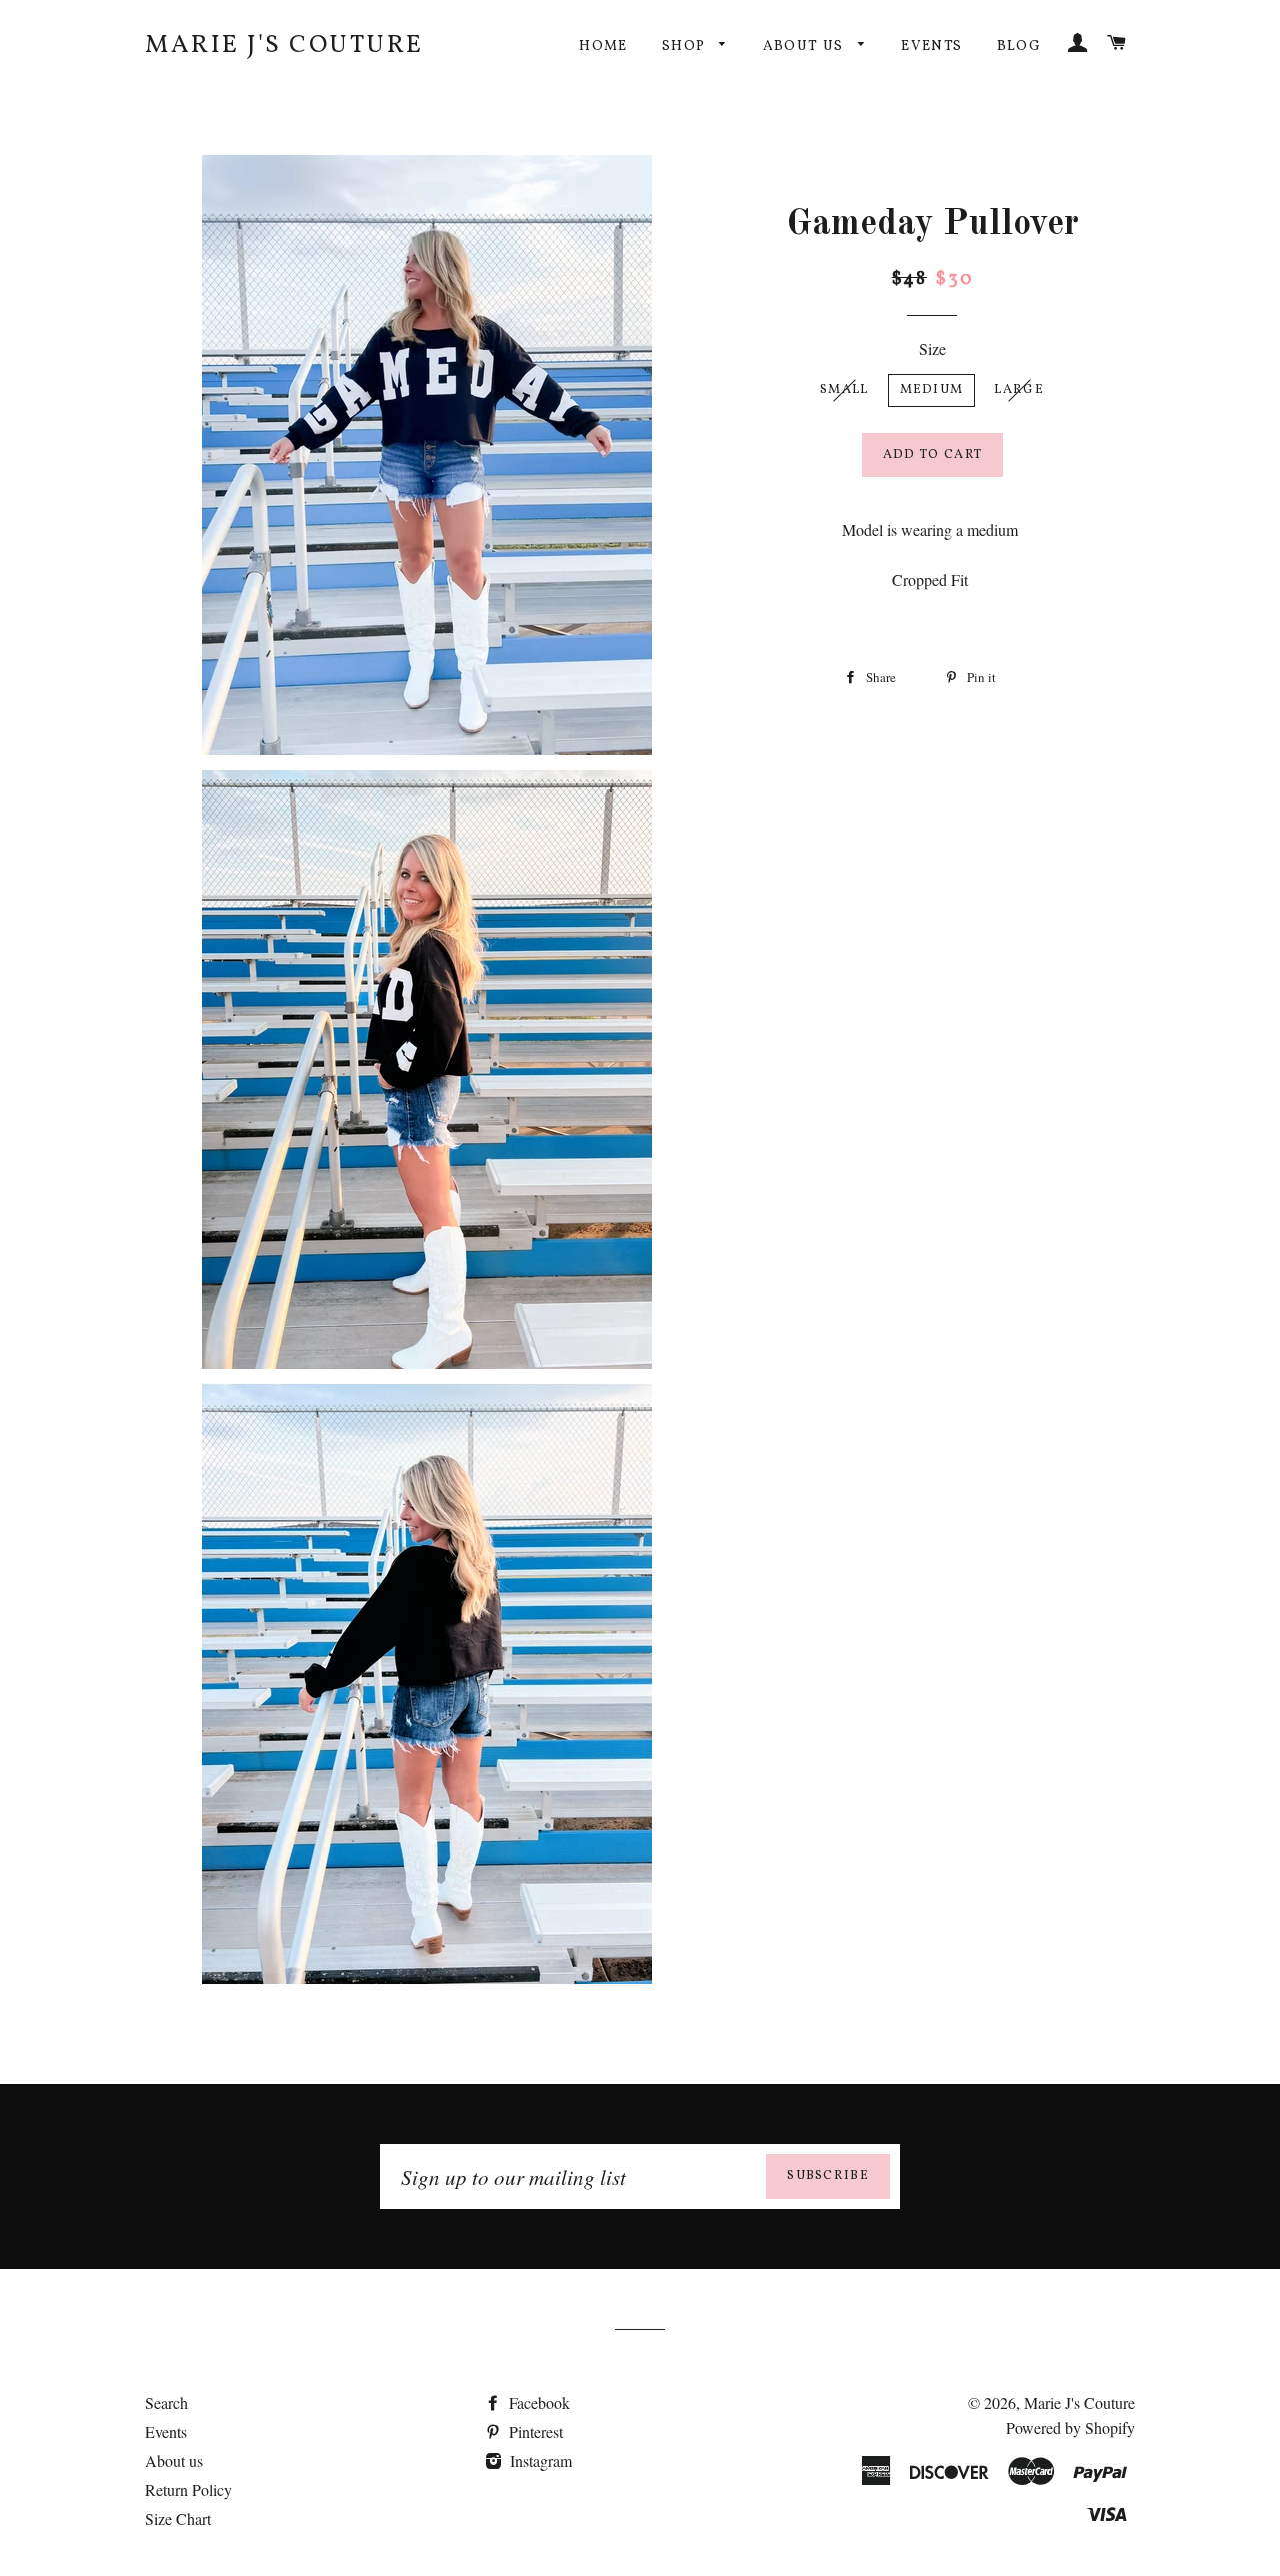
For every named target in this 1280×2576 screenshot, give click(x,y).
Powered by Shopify (1070, 2428)
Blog (1019, 46)
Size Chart (178, 2519)
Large (1019, 390)
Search (166, 2403)
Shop (686, 46)
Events (931, 46)
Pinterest (534, 2432)
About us (806, 46)
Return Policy (188, 2490)
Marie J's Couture (284, 45)
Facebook (537, 2403)
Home (603, 46)
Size (932, 348)
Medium (932, 390)
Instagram (539, 2461)
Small (844, 390)
